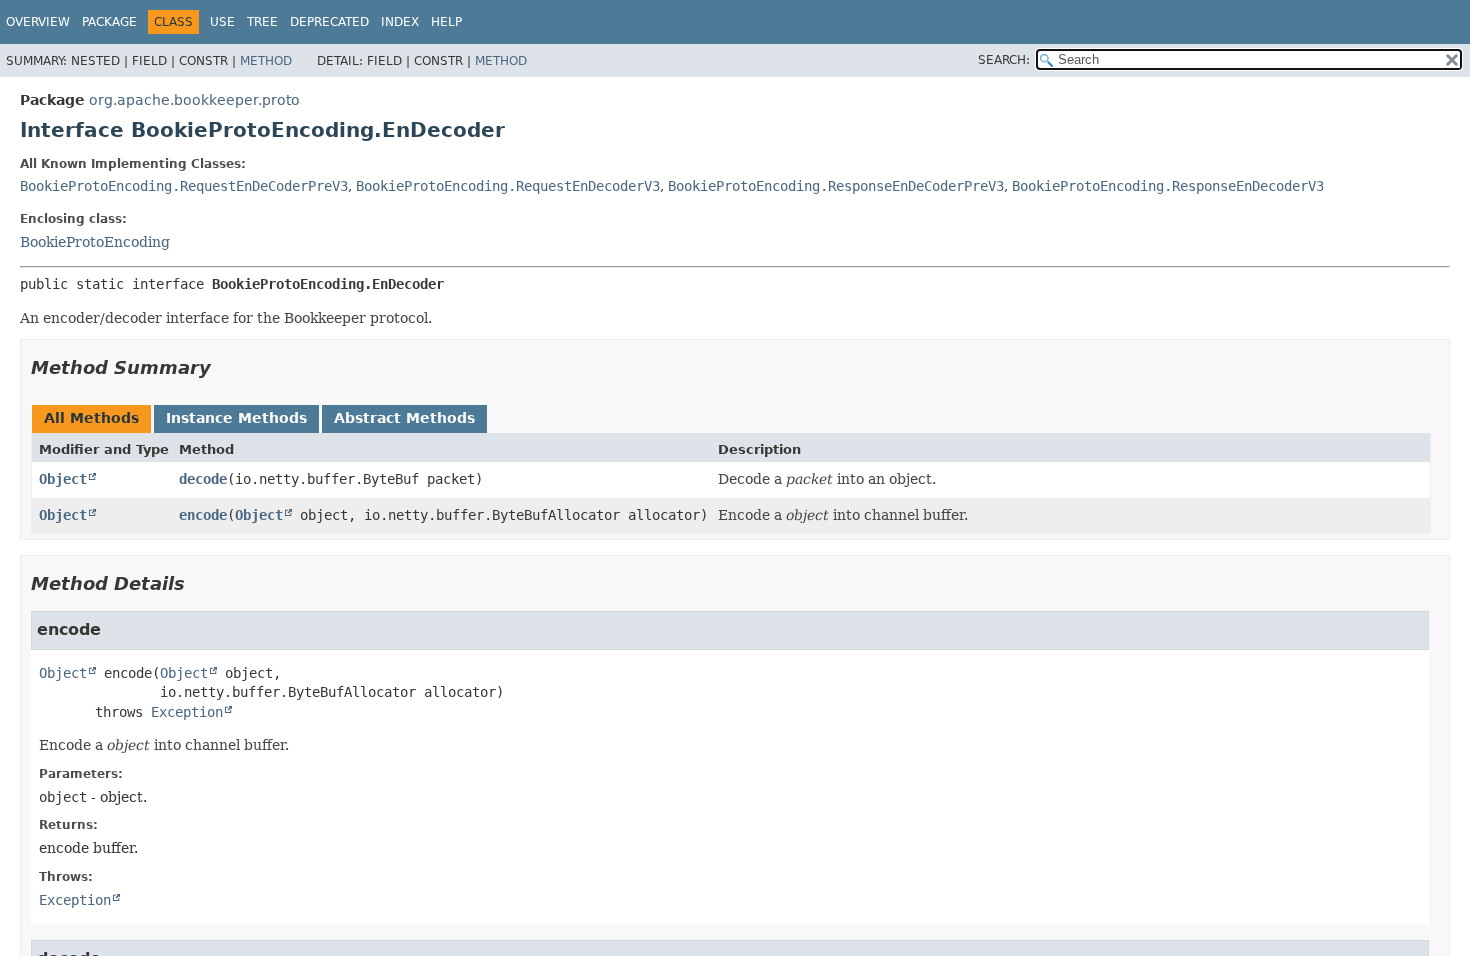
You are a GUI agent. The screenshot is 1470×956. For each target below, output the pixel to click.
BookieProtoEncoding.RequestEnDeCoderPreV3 (184, 186)
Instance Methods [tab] (236, 418)
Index (400, 22)
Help (446, 22)
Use (222, 22)
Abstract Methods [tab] (404, 418)
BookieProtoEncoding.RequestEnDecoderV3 (508, 186)
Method (266, 61)
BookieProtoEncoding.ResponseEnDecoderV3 (1168, 186)
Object (63, 479)
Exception (187, 712)
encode (203, 515)
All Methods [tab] (91, 418)
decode (203, 479)
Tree (262, 22)
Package (109, 22)
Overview (38, 22)
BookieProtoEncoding (95, 242)
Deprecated (329, 22)
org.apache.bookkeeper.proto (194, 100)
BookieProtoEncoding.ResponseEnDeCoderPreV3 (836, 186)
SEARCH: (1004, 60)
